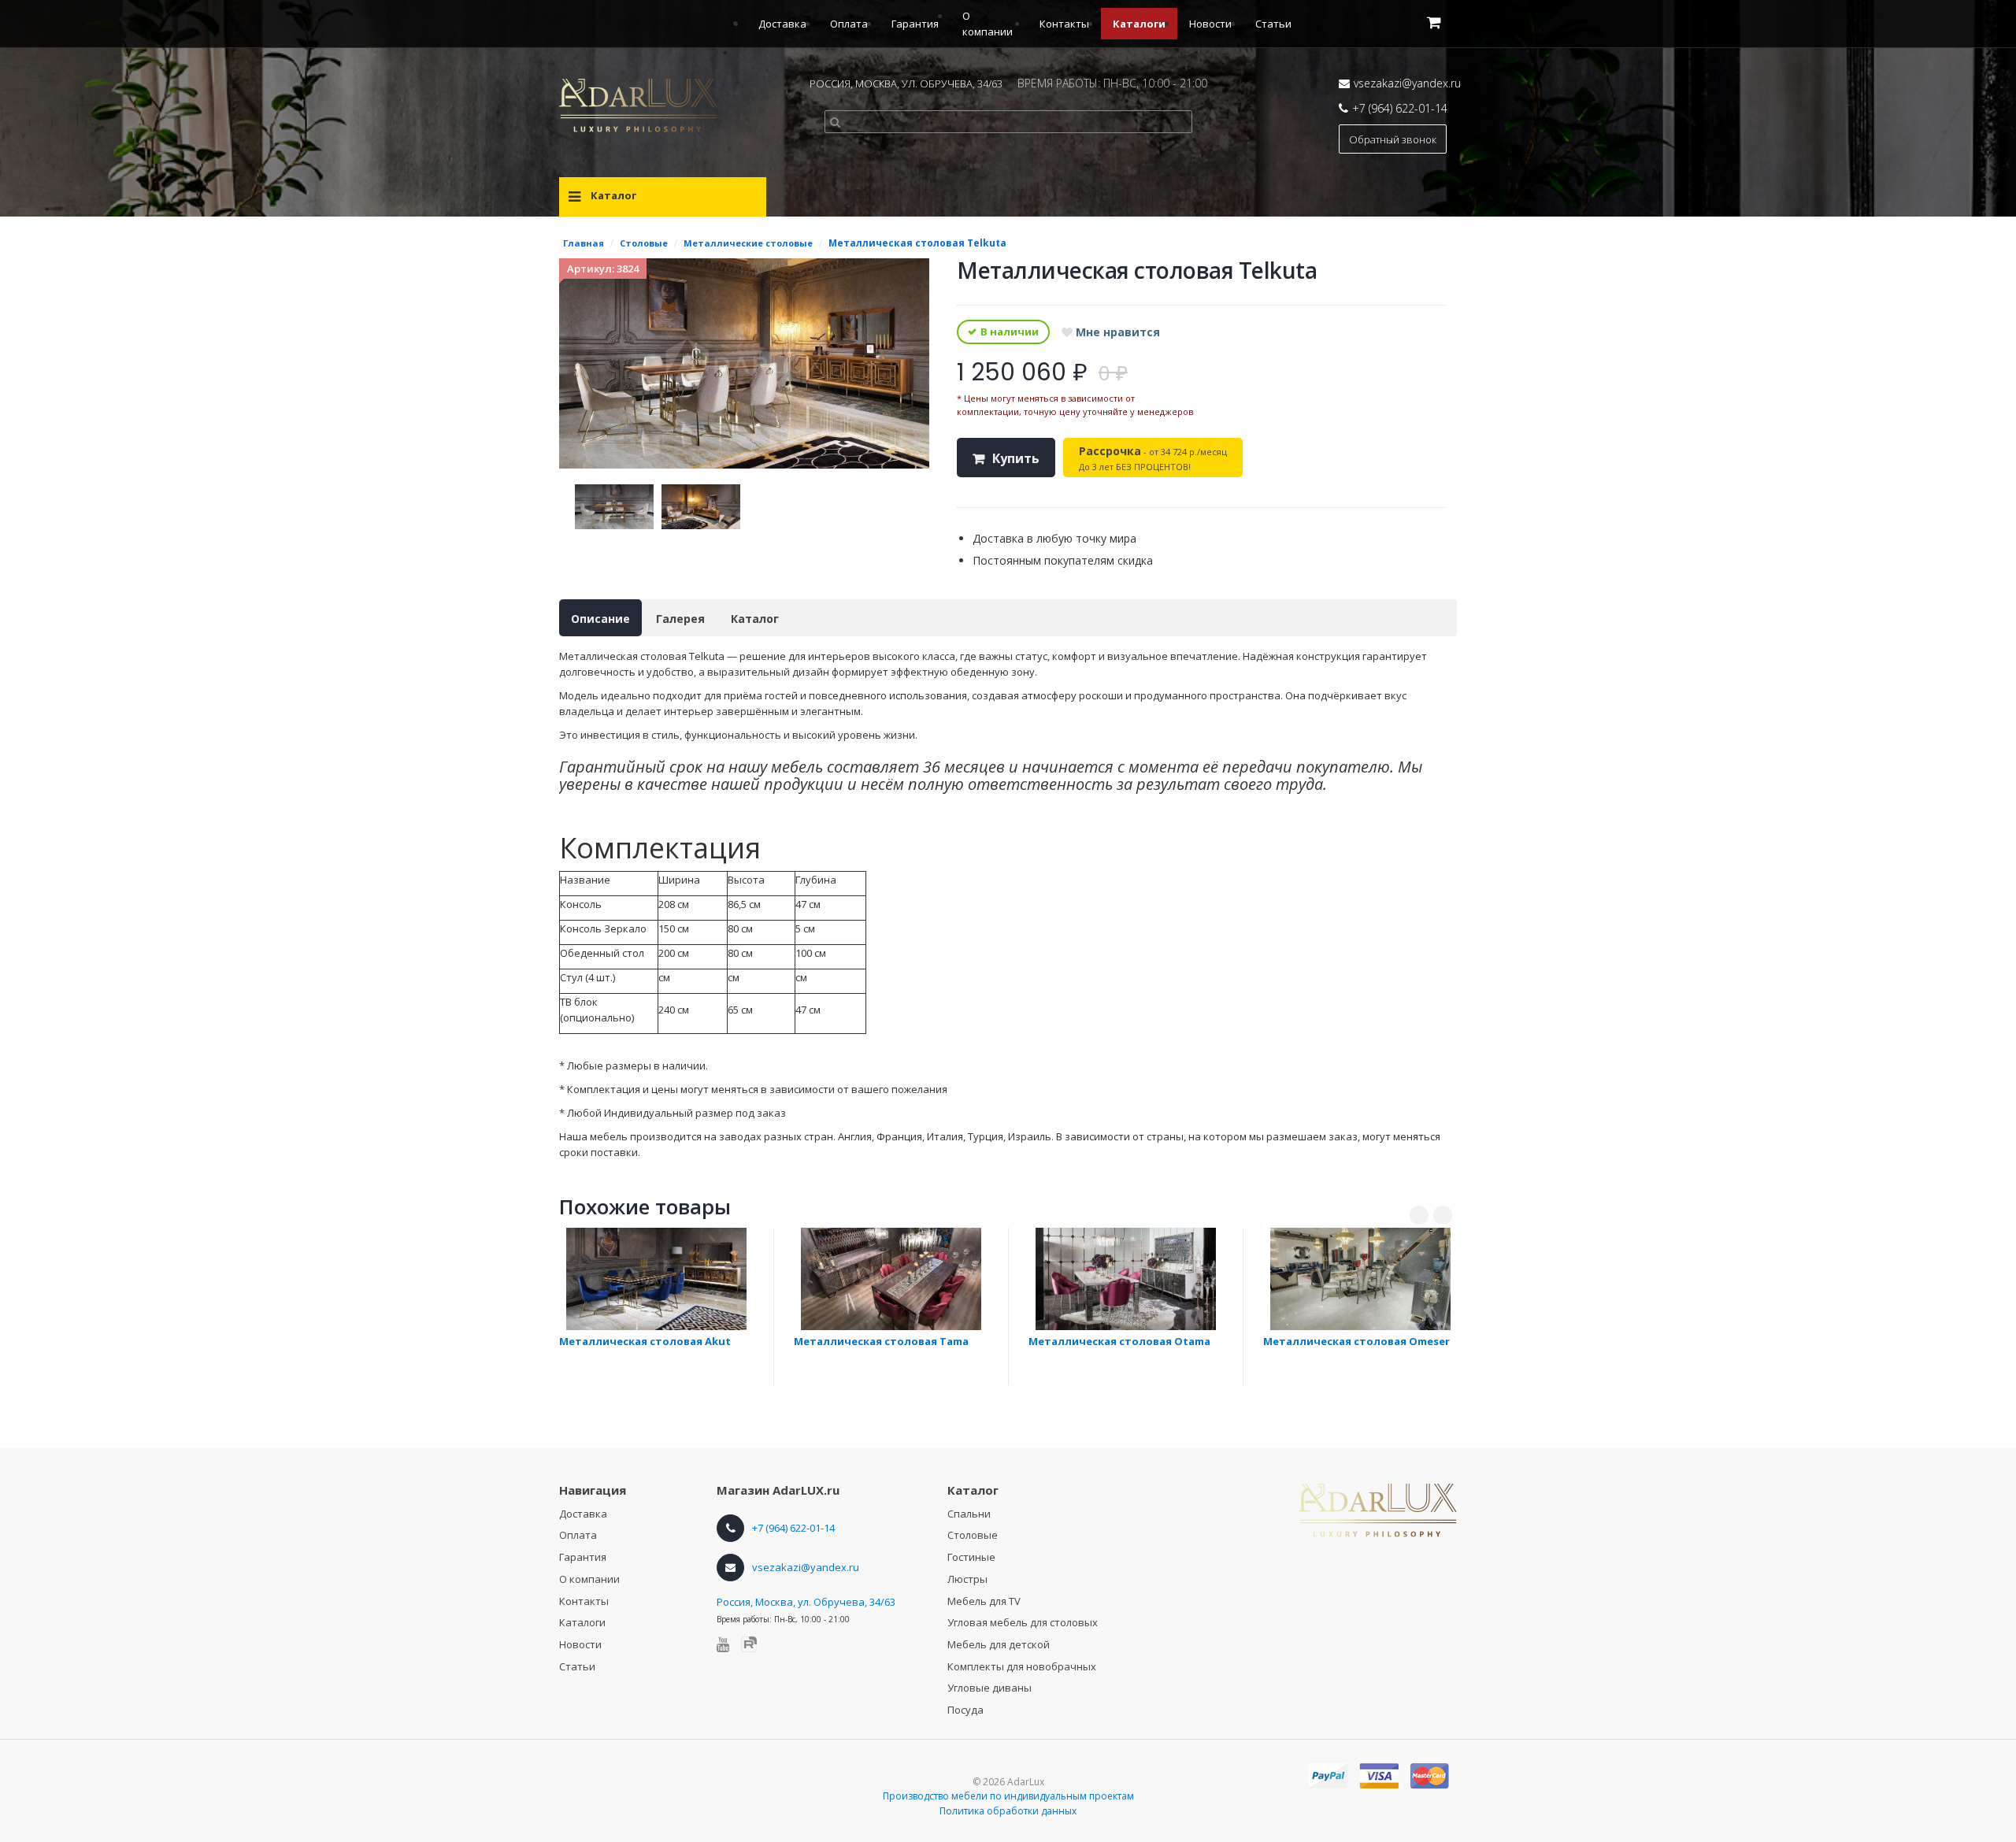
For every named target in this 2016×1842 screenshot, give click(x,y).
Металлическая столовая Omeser (1356, 1341)
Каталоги (1139, 24)
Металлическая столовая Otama (1119, 1341)
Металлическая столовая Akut (645, 1341)
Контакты (1064, 24)
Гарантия (915, 24)
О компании (589, 1579)
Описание (600, 619)
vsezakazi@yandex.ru (1407, 83)
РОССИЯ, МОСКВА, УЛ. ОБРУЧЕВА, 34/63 (906, 83)
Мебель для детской (999, 1644)
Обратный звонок (1393, 139)
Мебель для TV (984, 1601)
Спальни (969, 1514)
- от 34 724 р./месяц (1153, 458)
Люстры (967, 1579)
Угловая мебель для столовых (1023, 1622)
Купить (1016, 458)
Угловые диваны (989, 1688)
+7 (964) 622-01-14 (1400, 108)
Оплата (849, 24)
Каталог (755, 619)
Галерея (680, 619)
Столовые (973, 1535)
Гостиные (971, 1557)
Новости (1210, 24)
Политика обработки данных (1008, 1811)
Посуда (965, 1710)
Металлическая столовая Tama (881, 1341)
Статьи (1273, 24)
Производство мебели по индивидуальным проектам (1008, 1796)
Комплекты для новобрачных (1022, 1666)
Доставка (782, 24)
